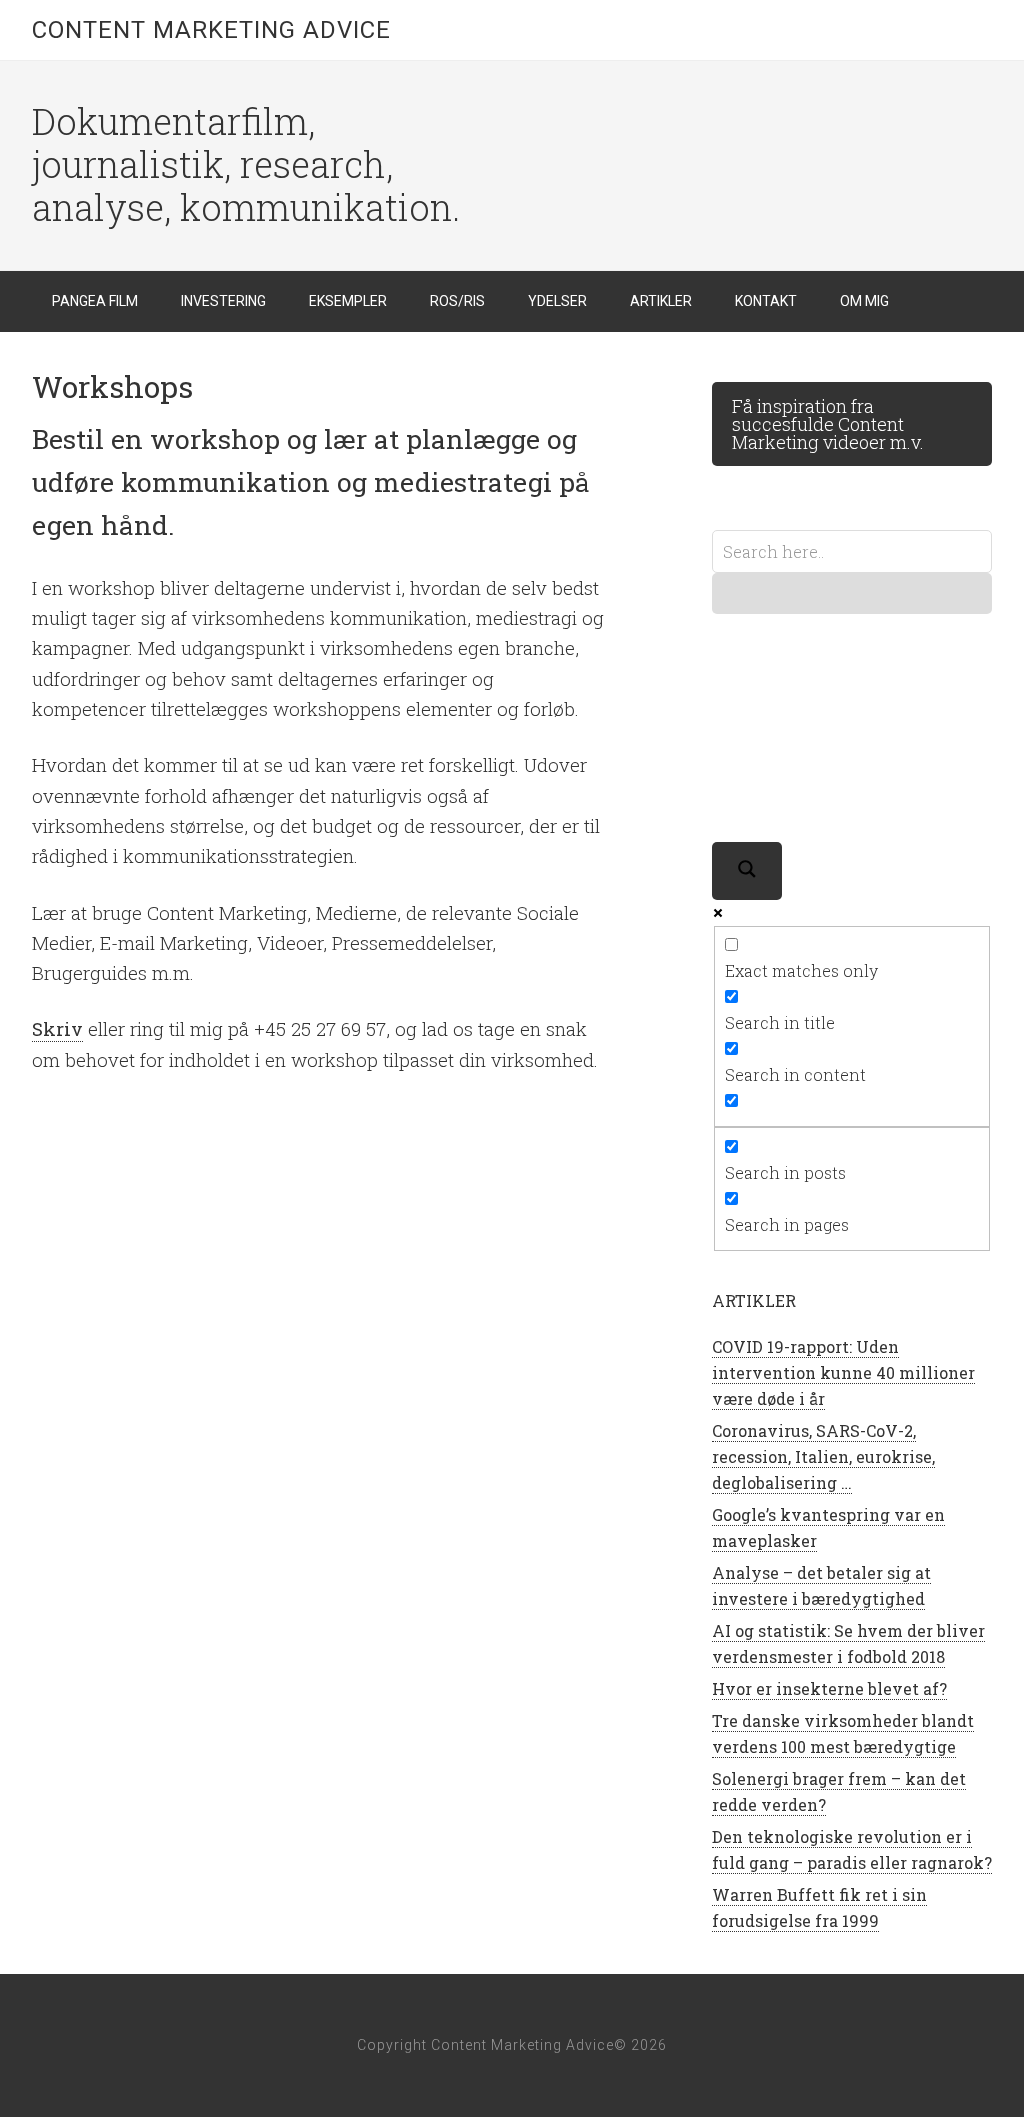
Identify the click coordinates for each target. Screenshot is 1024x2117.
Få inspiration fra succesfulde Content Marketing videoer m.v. (828, 424)
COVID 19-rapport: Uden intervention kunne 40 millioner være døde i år (843, 1372)
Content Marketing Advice (211, 30)
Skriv (57, 1028)
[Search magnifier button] (747, 871)
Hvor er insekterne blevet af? (829, 1688)
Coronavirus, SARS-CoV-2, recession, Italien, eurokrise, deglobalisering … (823, 1456)
